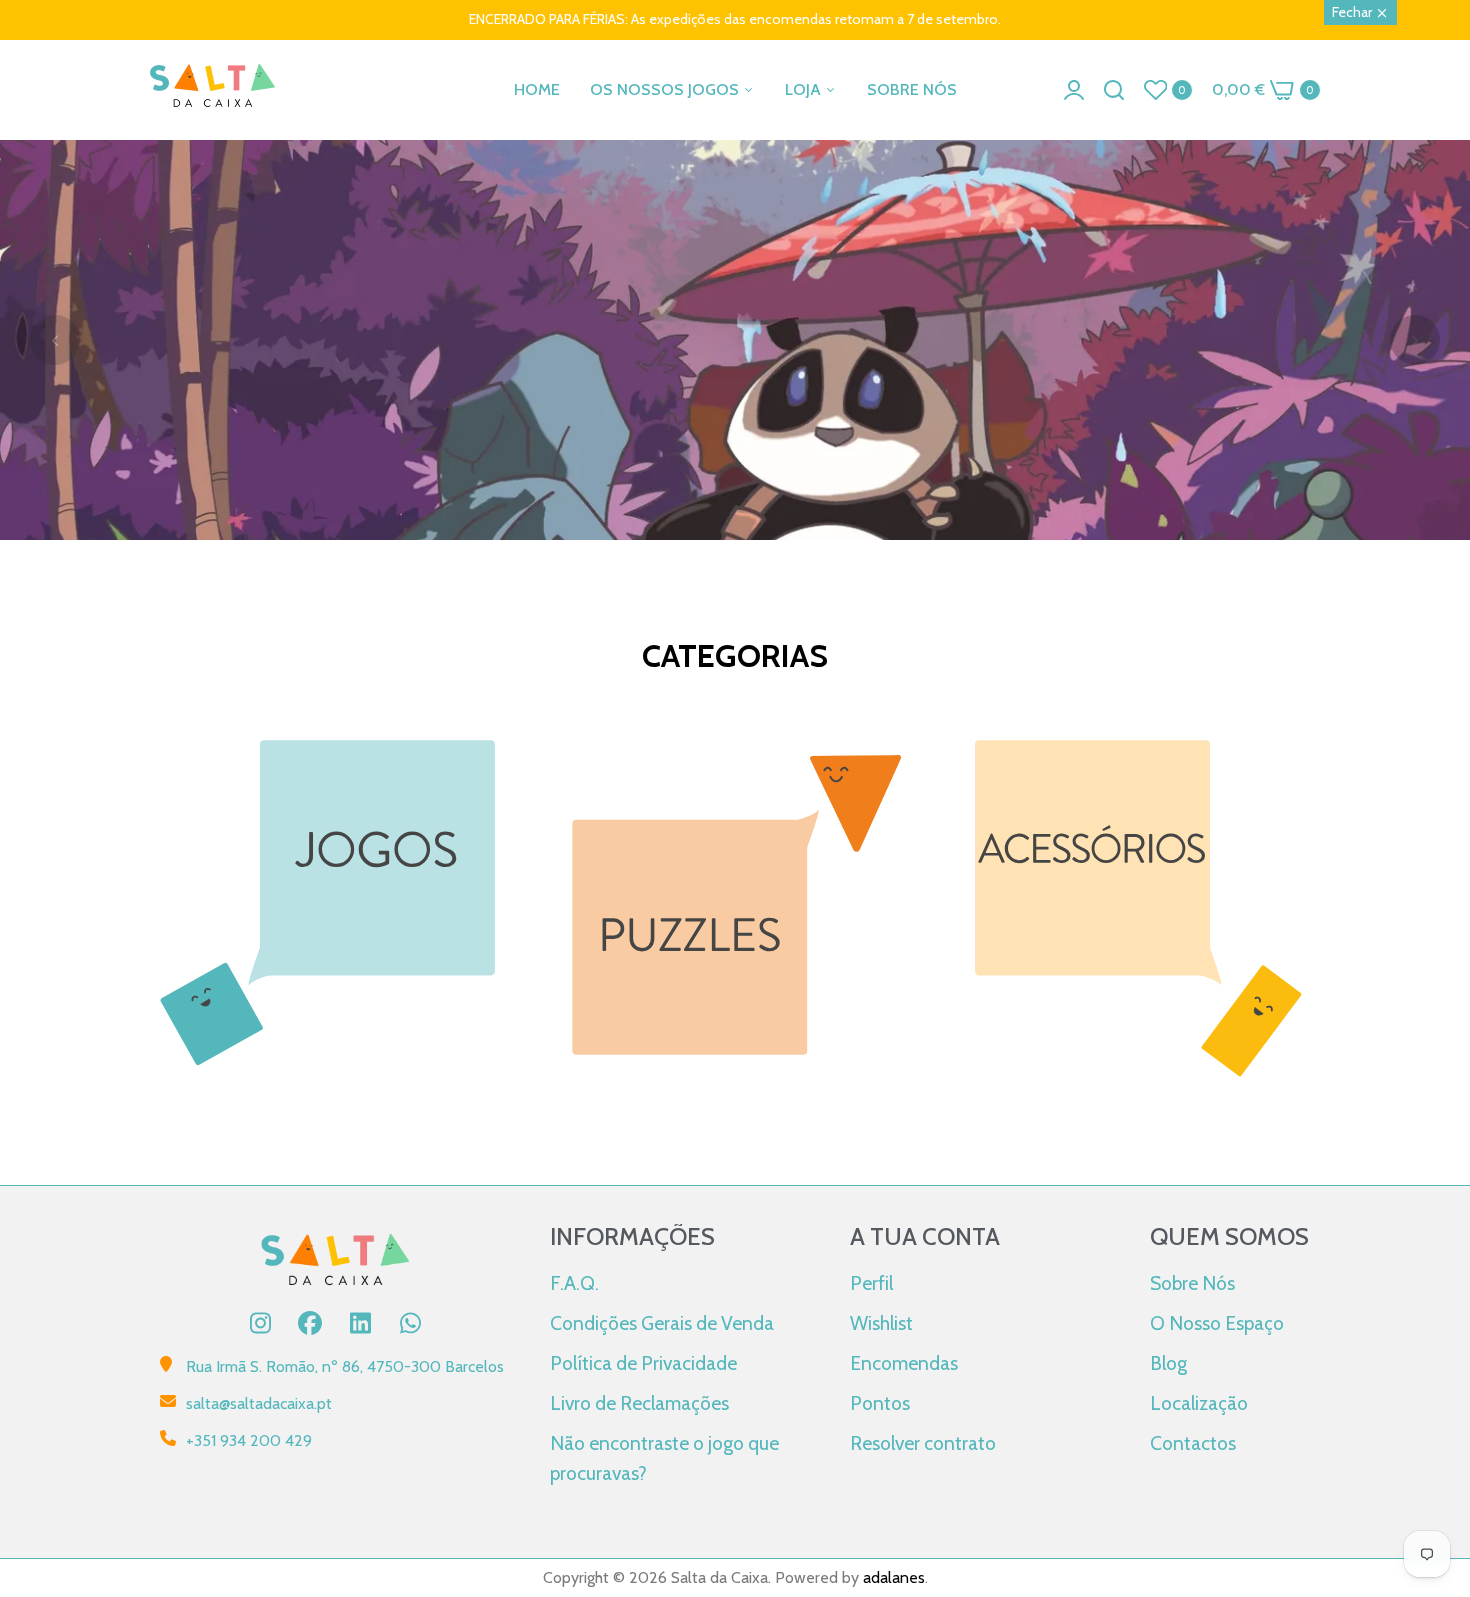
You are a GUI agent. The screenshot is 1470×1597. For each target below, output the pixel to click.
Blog (1168, 1363)
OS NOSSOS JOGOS (666, 89)
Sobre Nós (1192, 1283)
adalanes (894, 1577)
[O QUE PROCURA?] (1114, 90)
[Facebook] (310, 1323)
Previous (55, 340)
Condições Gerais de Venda (662, 1323)
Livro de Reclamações (639, 1403)
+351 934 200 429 (249, 1440)
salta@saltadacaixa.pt (259, 1403)
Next (1415, 340)
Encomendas (904, 1363)
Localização (1199, 1403)
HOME (537, 89)
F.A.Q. (574, 1283)
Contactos (1193, 1443)
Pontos (880, 1403)
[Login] (1074, 90)
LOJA (805, 89)
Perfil (871, 1283)
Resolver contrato (923, 1443)
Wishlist (881, 1323)
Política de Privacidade (643, 1363)
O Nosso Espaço (1217, 1323)
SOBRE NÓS (912, 89)
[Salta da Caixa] (212, 89)
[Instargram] (260, 1323)
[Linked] (360, 1323)
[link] (735, 465)
